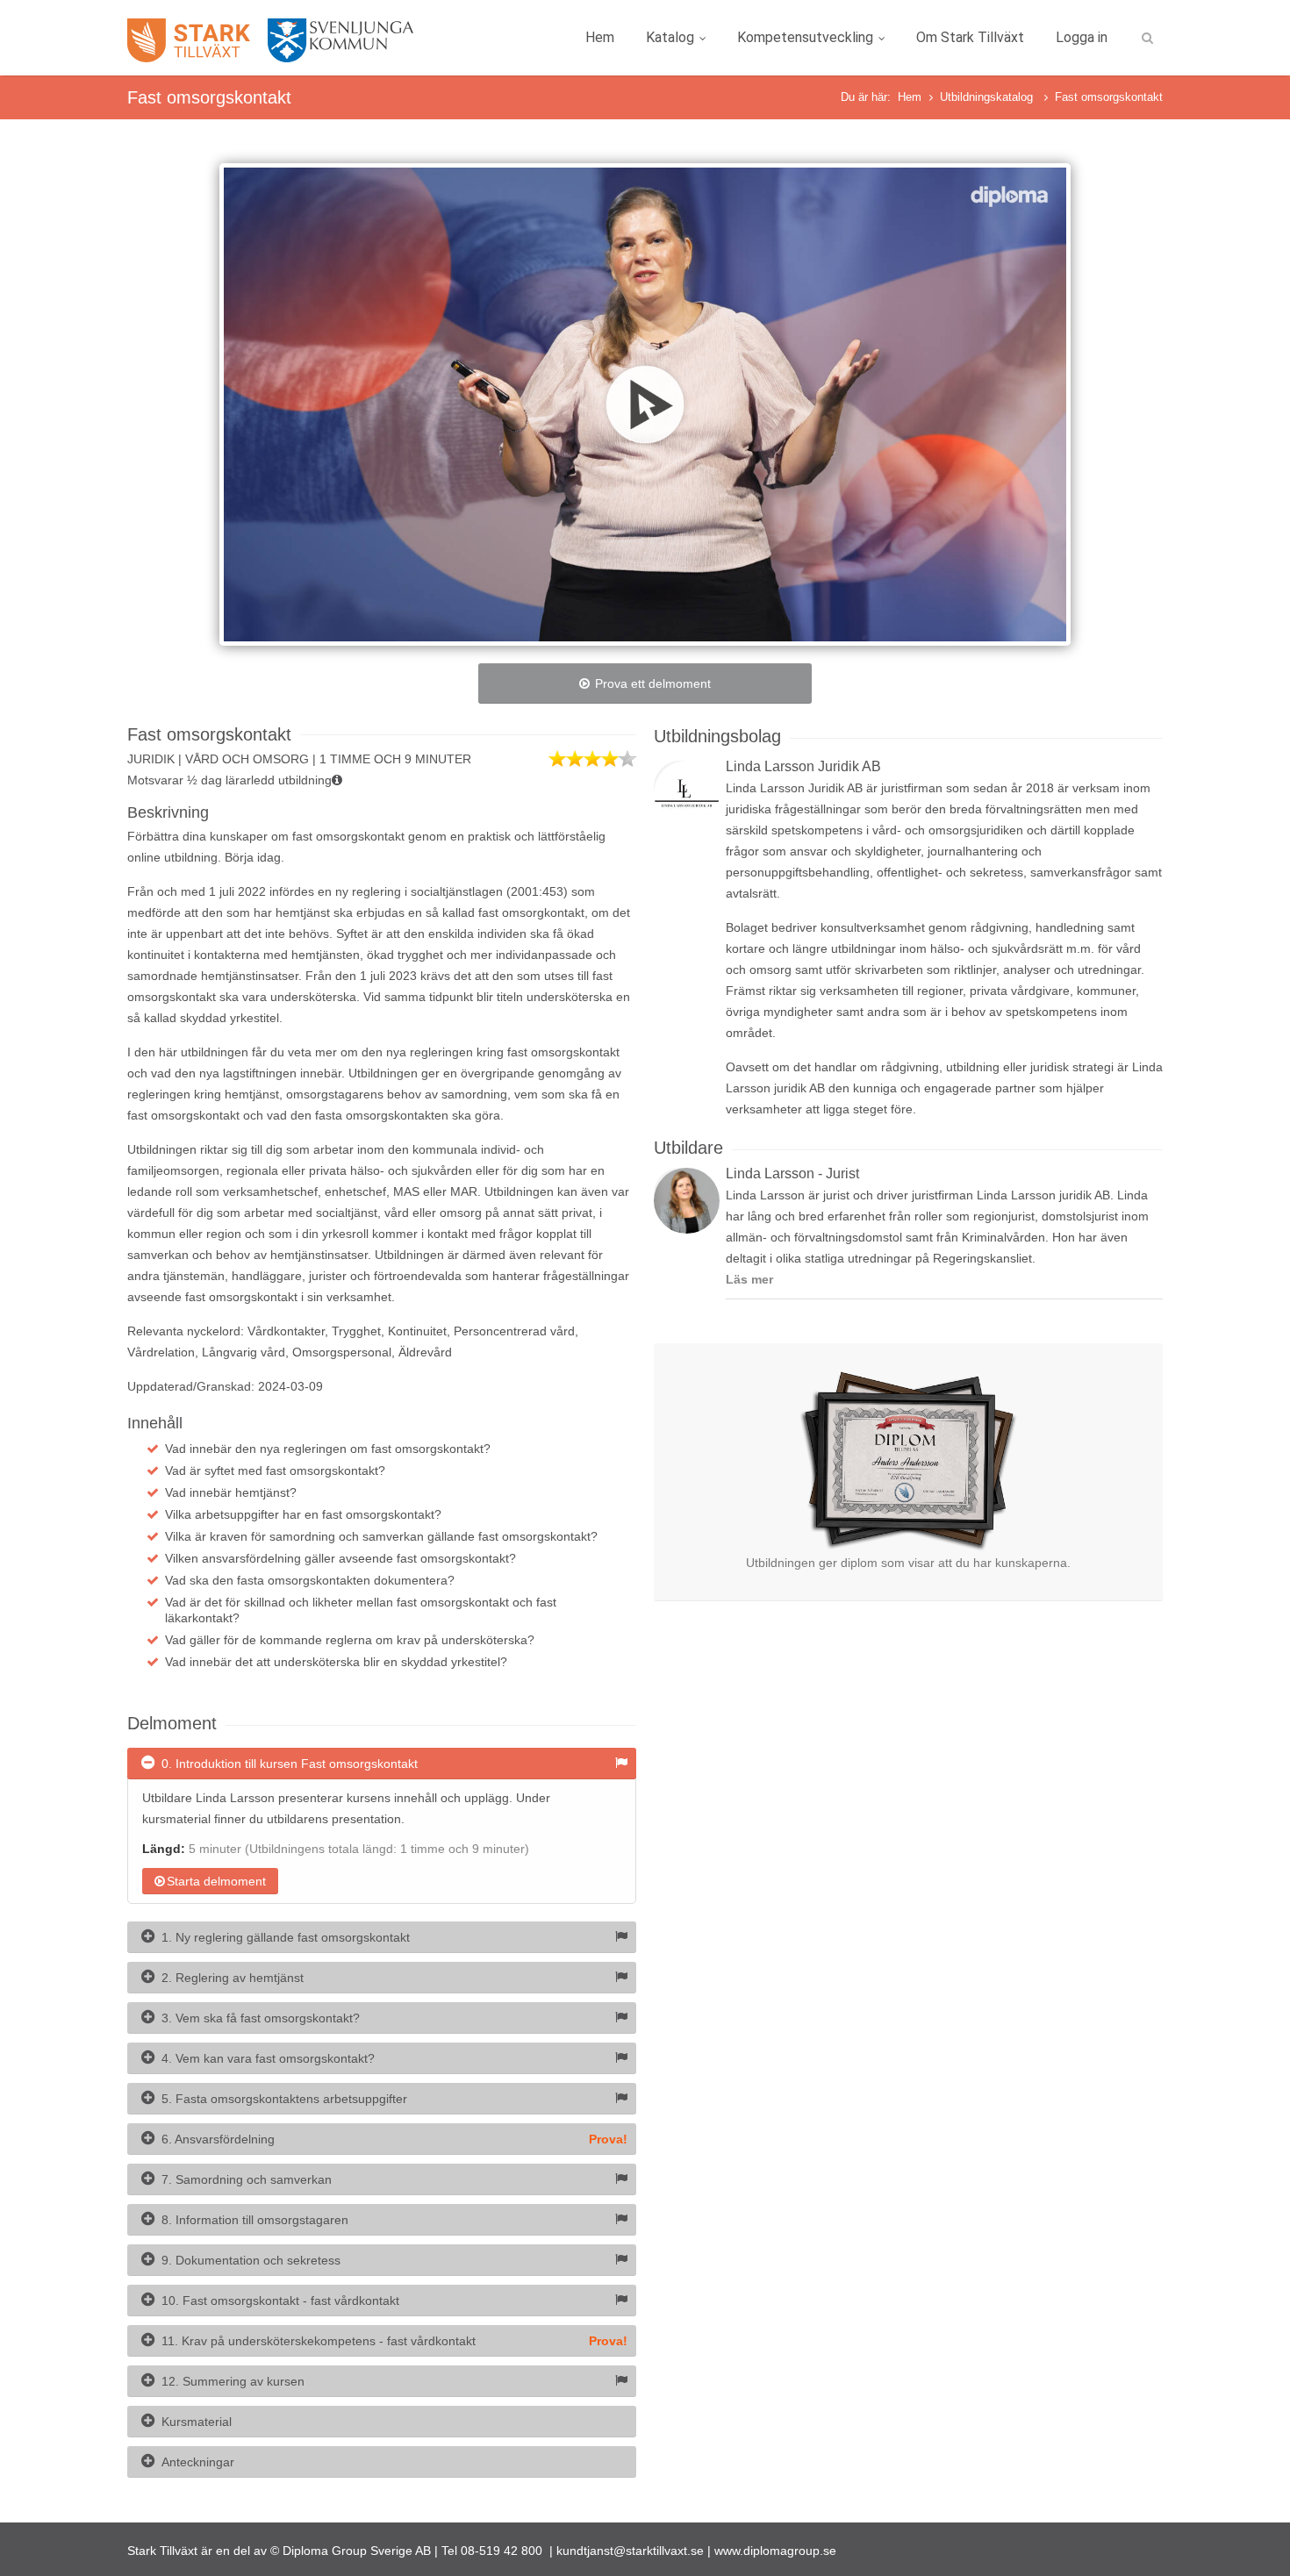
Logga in (1082, 37)
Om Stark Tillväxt (970, 37)
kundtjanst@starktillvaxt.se (630, 2551)
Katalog (670, 37)
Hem (600, 37)
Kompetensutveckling (805, 37)
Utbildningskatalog (988, 97)
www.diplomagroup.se (775, 2551)
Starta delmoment (216, 1881)
